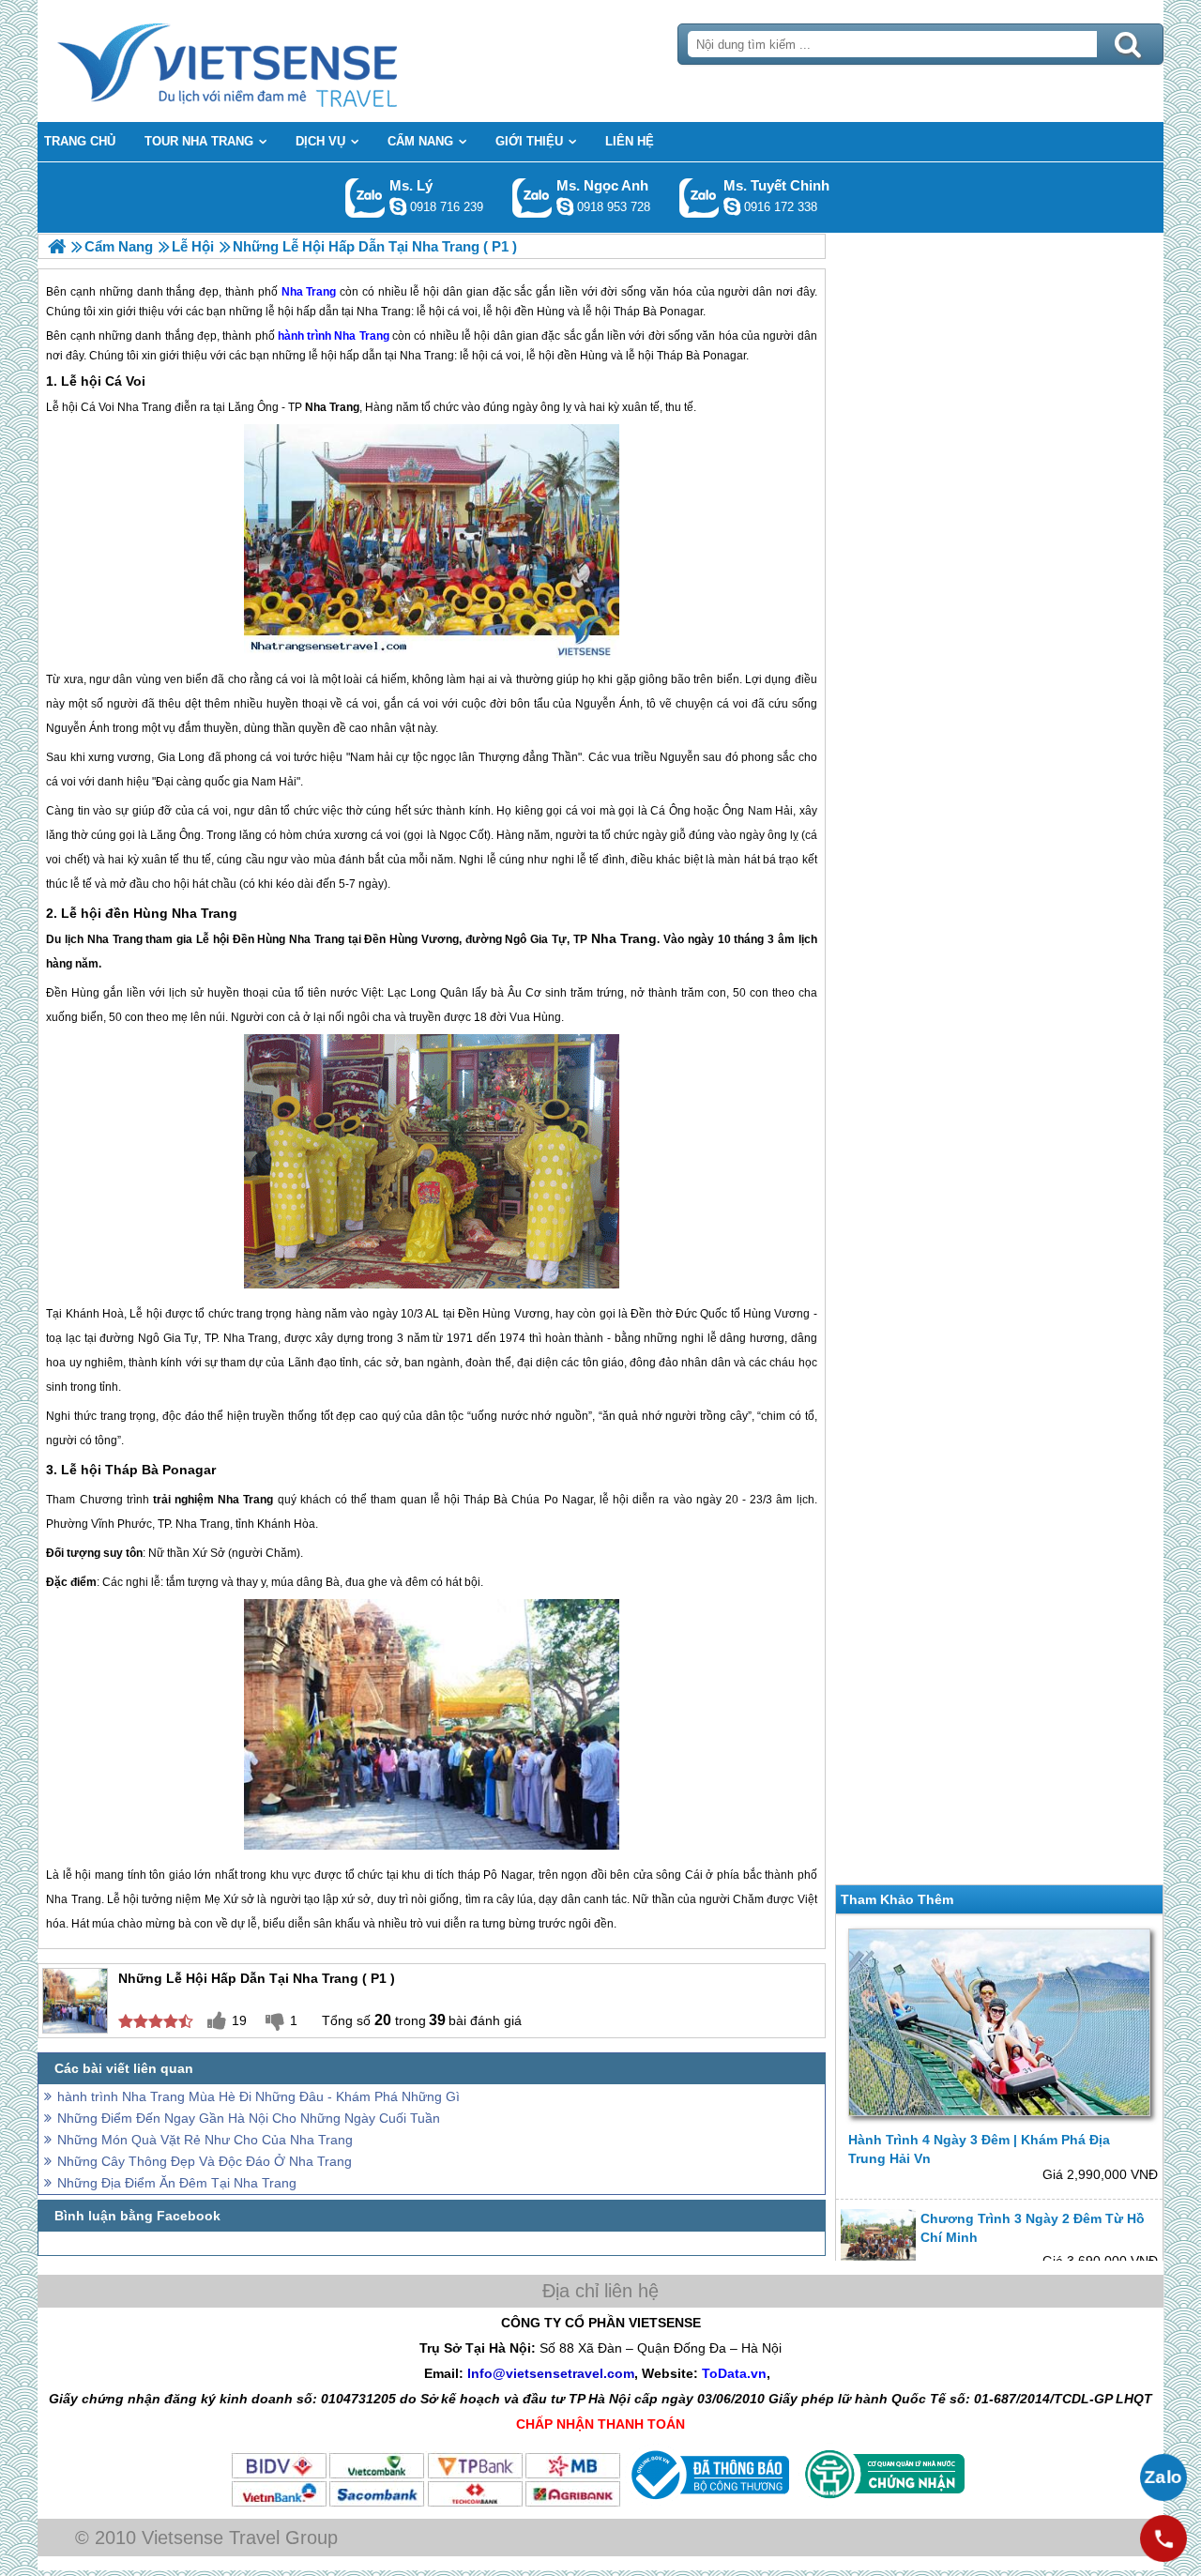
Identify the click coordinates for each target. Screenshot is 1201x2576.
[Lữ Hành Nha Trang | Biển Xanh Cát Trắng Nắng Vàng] (57, 246)
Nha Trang (361, 336)
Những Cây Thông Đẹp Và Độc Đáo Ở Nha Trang (205, 2161)
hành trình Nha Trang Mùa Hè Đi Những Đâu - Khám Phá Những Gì (258, 2096)
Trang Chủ (274, 61)
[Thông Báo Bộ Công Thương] (708, 2504)
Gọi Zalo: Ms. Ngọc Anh (532, 198)
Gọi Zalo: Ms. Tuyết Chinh (699, 198)
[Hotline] (1163, 2538)
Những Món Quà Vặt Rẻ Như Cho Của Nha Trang (205, 2140)
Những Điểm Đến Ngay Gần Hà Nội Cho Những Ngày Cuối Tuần (249, 2118)
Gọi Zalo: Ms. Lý (365, 198)
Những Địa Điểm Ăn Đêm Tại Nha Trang (177, 2183)
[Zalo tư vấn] (1163, 2477)
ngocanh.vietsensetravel (565, 206)
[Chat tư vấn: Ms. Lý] (398, 206)
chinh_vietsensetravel (732, 206)
